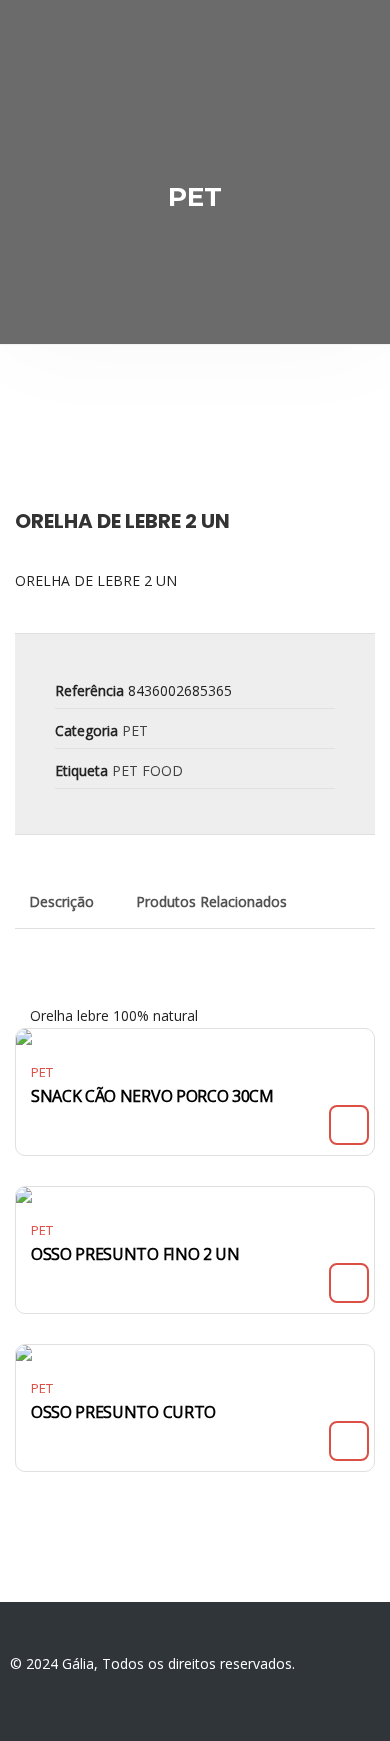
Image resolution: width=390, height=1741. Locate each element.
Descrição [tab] (61, 901)
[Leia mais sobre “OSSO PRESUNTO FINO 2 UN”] (349, 1283)
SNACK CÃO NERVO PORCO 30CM (152, 1096)
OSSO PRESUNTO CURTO (123, 1412)
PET (135, 730)
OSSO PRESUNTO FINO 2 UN (135, 1254)
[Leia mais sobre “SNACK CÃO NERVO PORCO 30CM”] (349, 1125)
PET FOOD (147, 770)
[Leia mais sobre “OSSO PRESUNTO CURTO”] (349, 1441)
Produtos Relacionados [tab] (211, 901)
